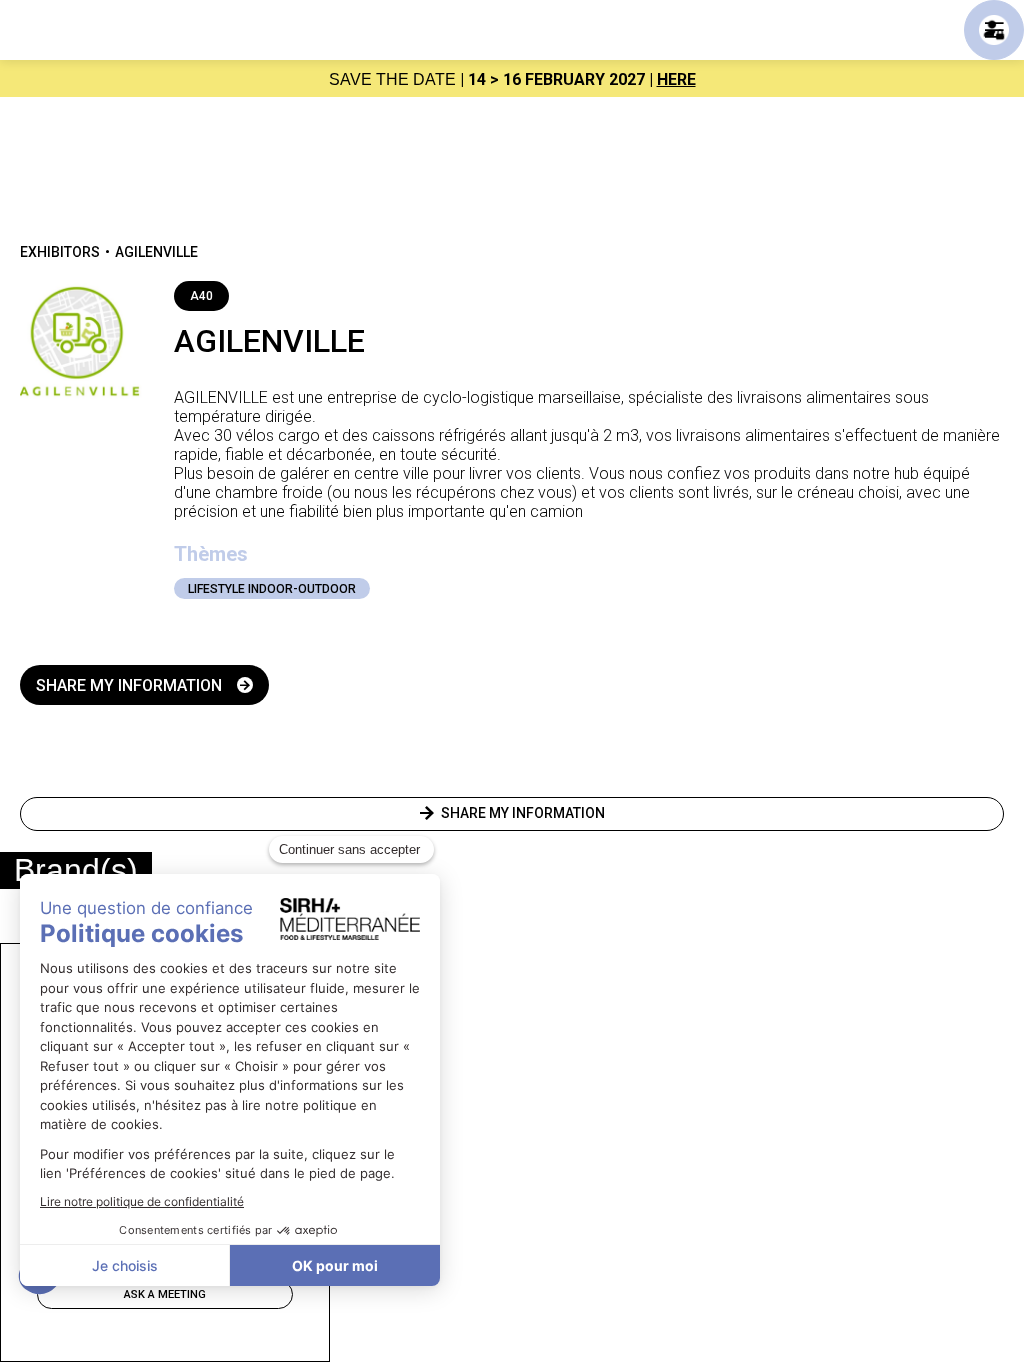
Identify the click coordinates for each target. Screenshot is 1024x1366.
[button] (994, 30)
